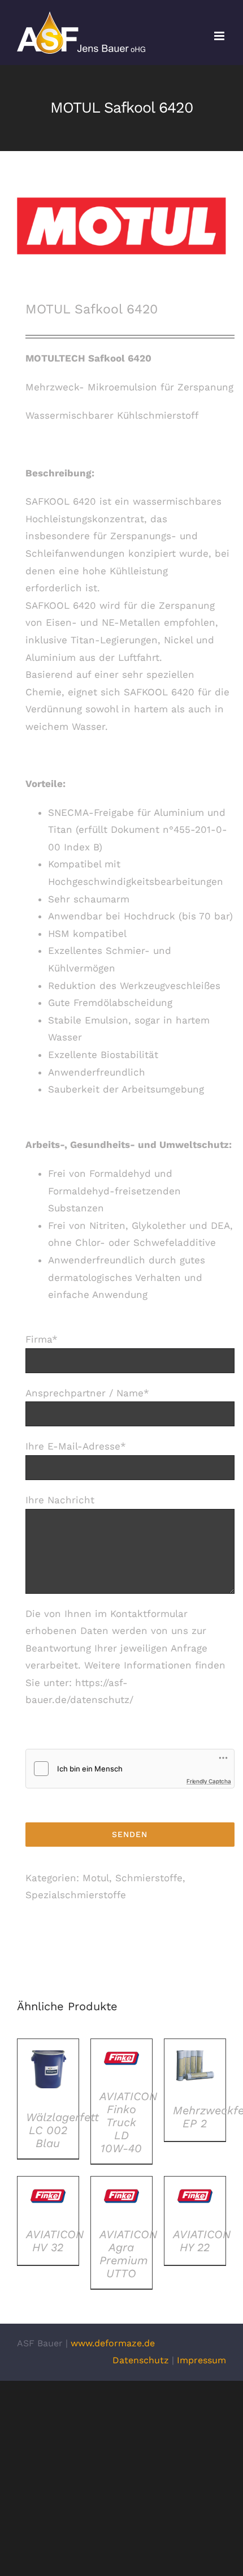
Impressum (201, 2360)
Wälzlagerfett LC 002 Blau (62, 2130)
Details (48, 2072)
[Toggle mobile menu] (220, 36)
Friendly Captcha (209, 1781)
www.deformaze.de (113, 2343)
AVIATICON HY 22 (202, 2241)
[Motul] (121, 226)
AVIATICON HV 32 (55, 2241)
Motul (96, 1878)
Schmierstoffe (149, 1878)
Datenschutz (141, 2360)
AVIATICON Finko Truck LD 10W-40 (128, 2122)
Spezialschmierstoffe (76, 1895)
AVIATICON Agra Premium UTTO (128, 2254)
